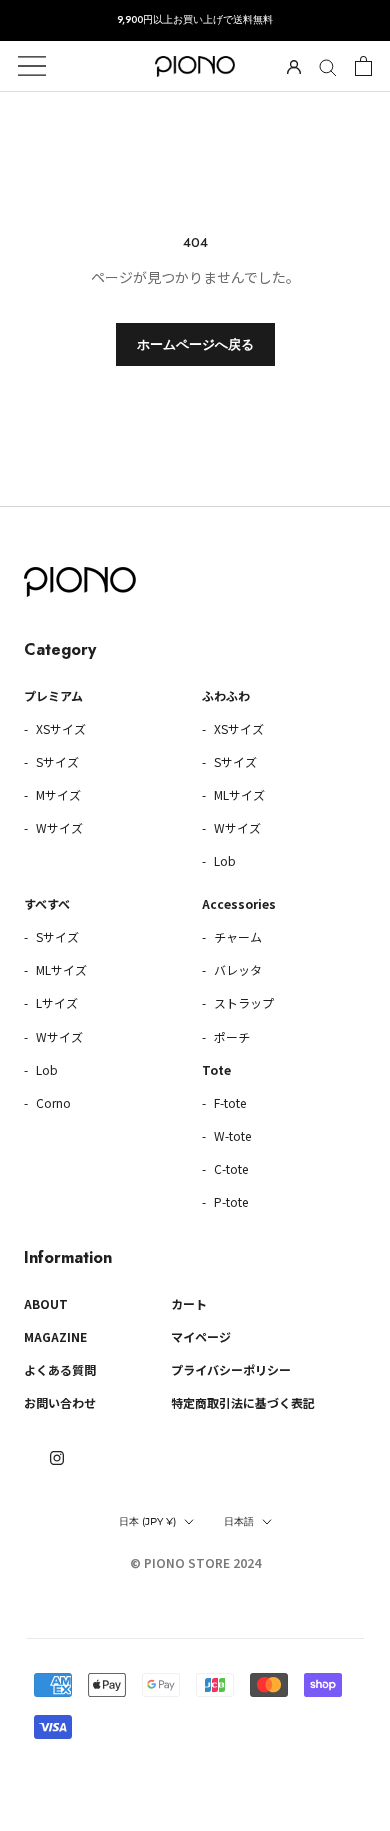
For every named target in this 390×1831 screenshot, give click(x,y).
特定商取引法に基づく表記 (243, 1402)
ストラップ (242, 1002)
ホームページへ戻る (195, 344)
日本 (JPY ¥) (147, 1521)
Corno (52, 1102)
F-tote (228, 1102)
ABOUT (46, 1303)
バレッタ (236, 969)
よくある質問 (60, 1369)
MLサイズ (238, 794)
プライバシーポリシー (231, 1369)
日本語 (239, 1521)
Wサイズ (58, 827)
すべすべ (47, 903)
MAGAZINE (55, 1336)
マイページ (201, 1336)
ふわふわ (226, 695)
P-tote (229, 1201)
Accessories (239, 903)
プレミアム (53, 695)
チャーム (236, 936)
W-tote (231, 1135)
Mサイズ (57, 794)
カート (189, 1303)
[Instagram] (57, 1456)
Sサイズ (56, 761)
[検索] (328, 66)
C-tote (229, 1168)
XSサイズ (59, 728)
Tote (216, 1069)
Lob (223, 860)
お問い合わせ (60, 1402)
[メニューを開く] (32, 66)
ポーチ (230, 1036)
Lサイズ (55, 1002)
